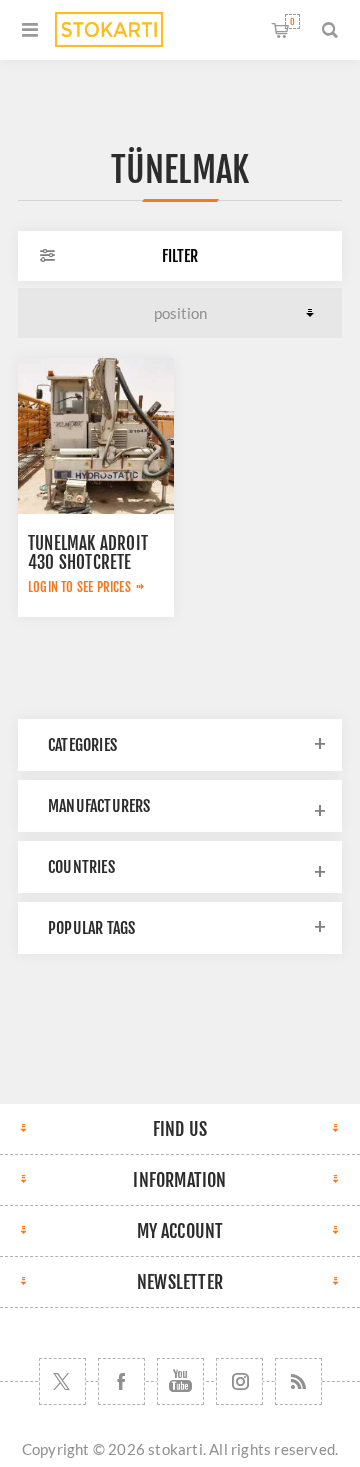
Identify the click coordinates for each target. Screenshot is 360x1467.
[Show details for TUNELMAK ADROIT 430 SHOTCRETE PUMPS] (96, 436)
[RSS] (298, 1381)
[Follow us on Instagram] (239, 1381)
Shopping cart (292, 21)
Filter (180, 256)
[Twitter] (62, 1381)
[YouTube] (180, 1381)
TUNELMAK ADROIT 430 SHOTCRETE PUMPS (88, 562)
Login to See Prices (79, 587)
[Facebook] (121, 1381)
